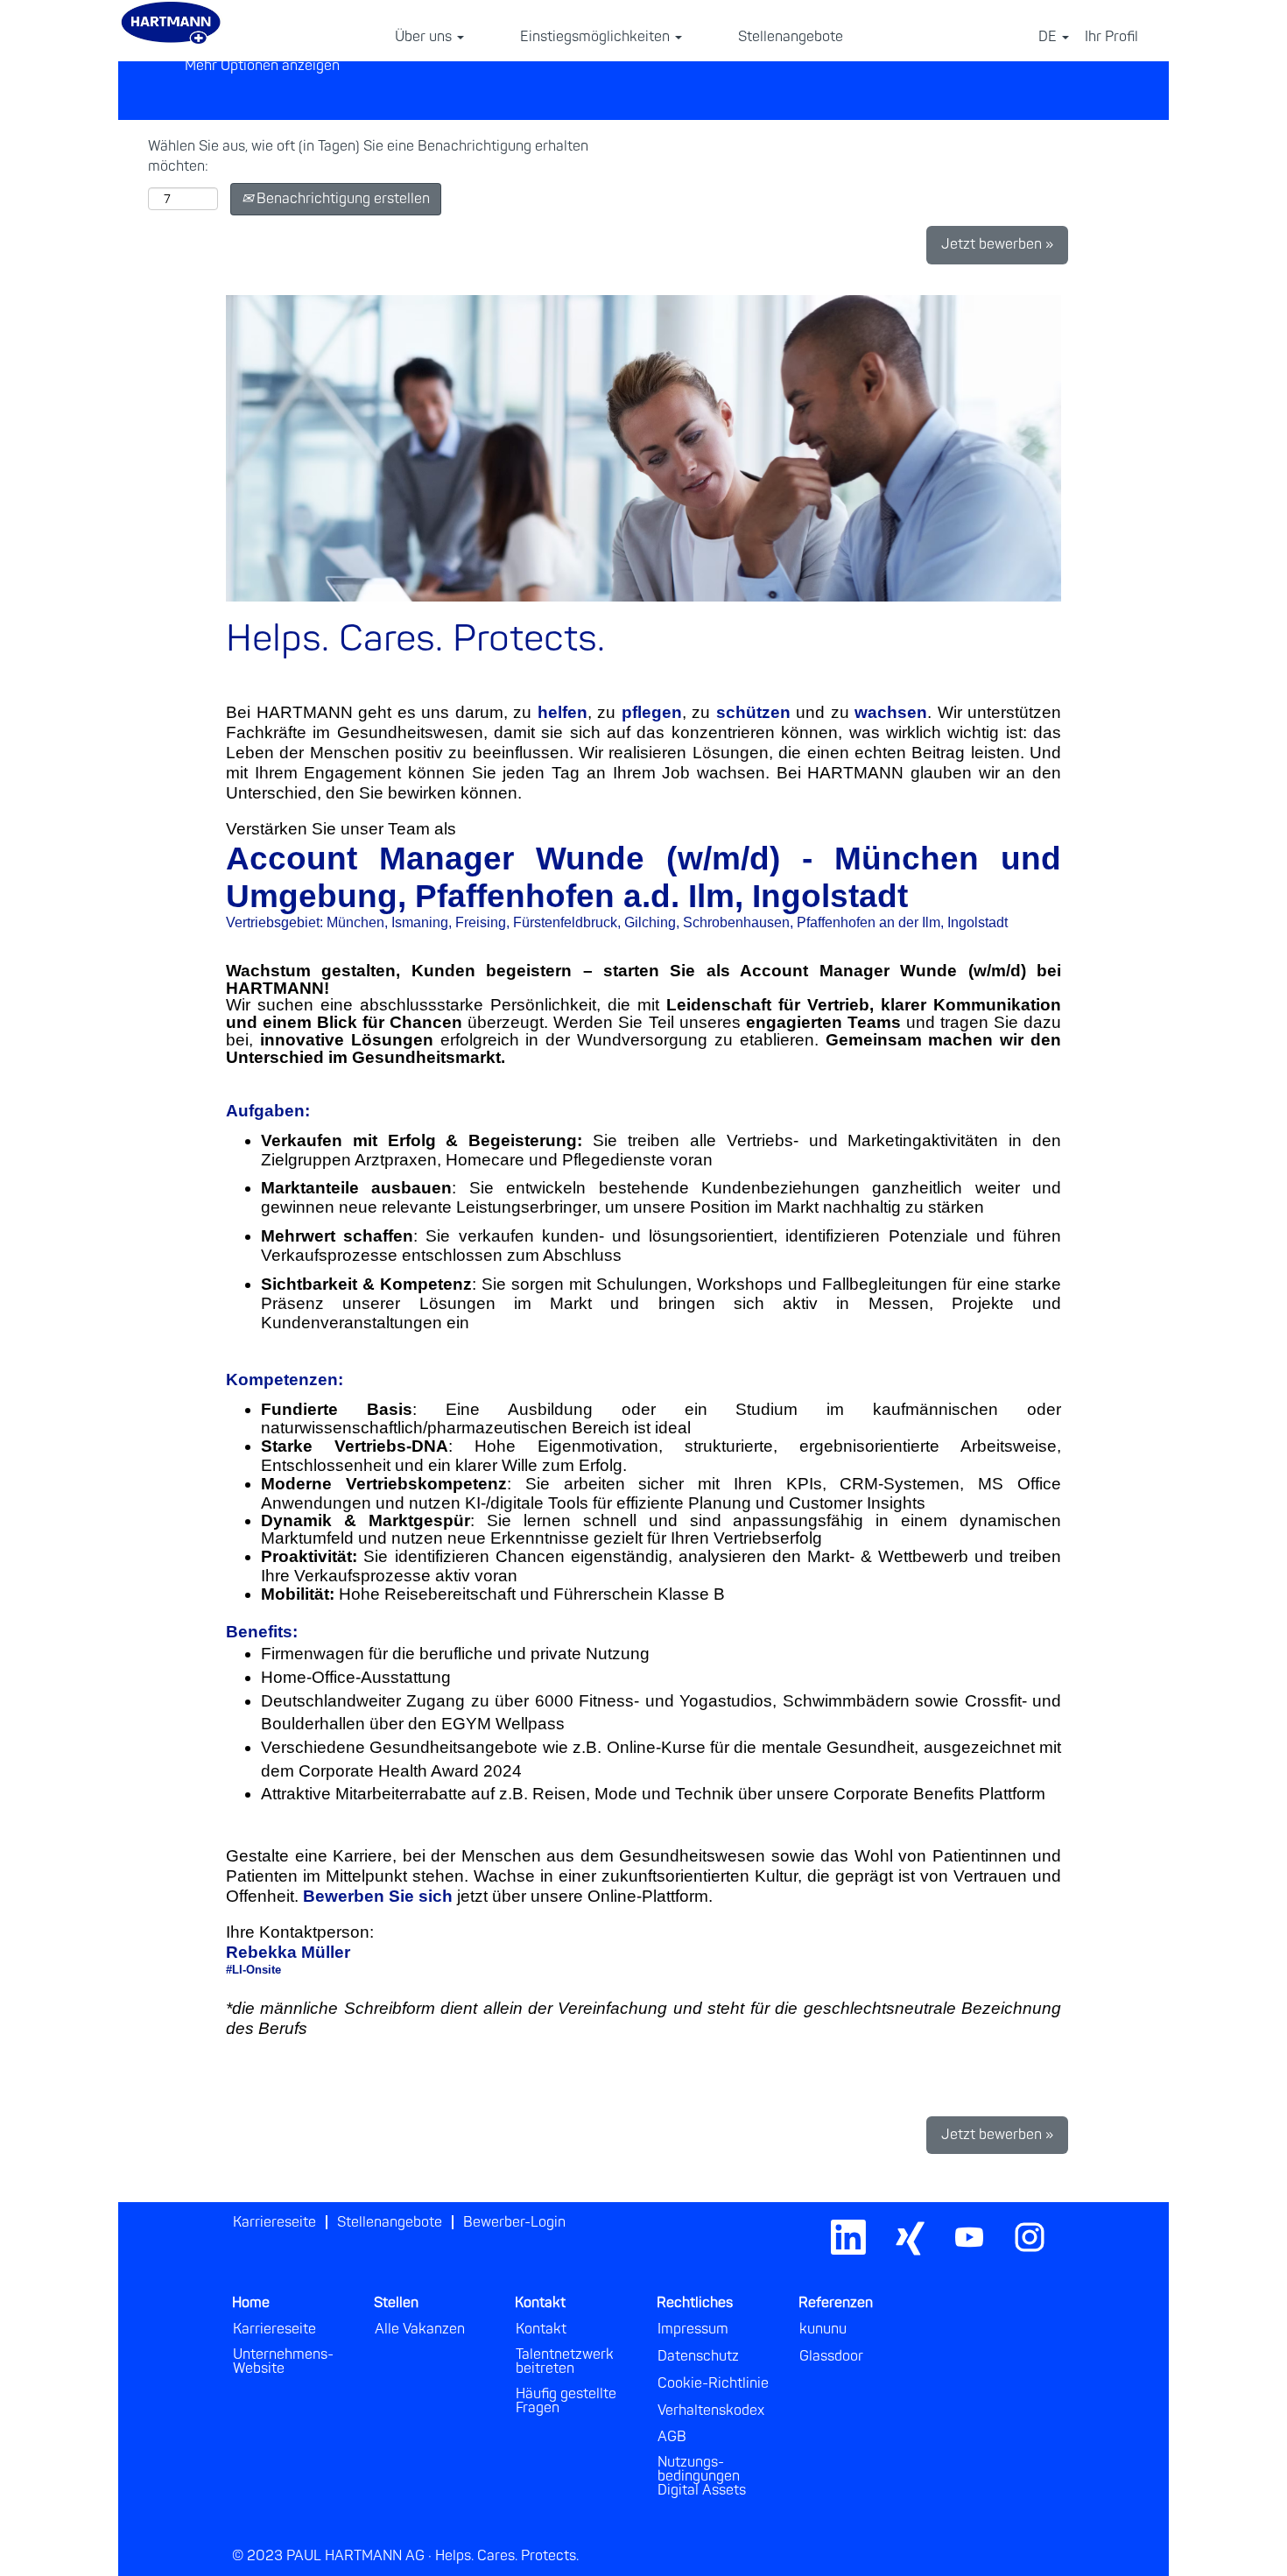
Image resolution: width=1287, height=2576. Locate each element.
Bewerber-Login (514, 2222)
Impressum (693, 2329)
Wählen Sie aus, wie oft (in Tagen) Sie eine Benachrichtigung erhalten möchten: (368, 156)
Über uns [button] (425, 37)
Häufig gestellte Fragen (566, 2401)
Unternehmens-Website (283, 2361)
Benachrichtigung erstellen (341, 199)
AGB (672, 2437)
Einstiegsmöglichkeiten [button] (597, 37)
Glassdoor (831, 2356)
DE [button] (1049, 37)
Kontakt (541, 2329)
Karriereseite (274, 2222)
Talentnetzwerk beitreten (565, 2361)
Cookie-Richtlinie (713, 2383)
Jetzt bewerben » (997, 244)
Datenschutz (698, 2356)
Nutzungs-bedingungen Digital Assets (702, 2476)
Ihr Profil (1111, 37)
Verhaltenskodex (711, 2411)
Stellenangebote (791, 37)
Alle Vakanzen (420, 2329)
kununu (823, 2329)
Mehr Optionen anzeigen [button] (262, 66)
